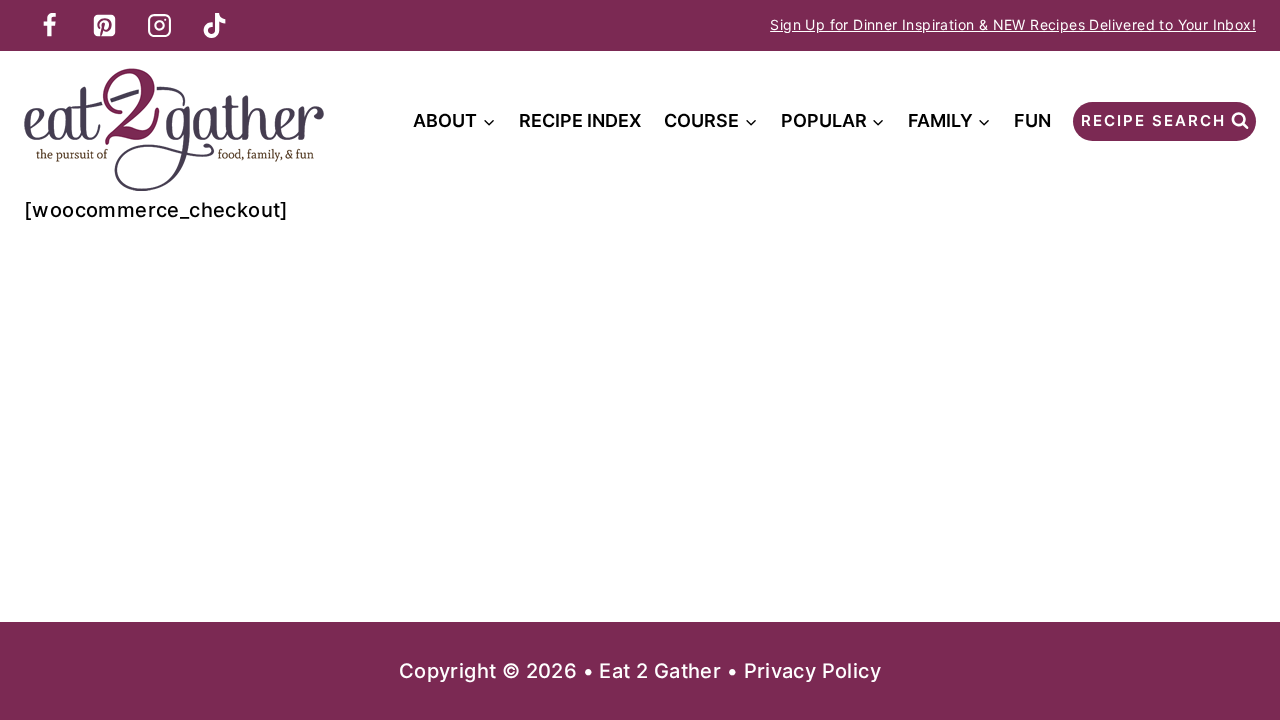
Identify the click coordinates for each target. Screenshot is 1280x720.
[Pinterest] (104, 25)
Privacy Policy (813, 671)
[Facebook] (49, 25)
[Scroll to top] (1230, 640)
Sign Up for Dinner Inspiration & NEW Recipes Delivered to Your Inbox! (1013, 24)
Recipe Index (580, 120)
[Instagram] (159, 25)
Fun (1032, 120)
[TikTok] (214, 25)
